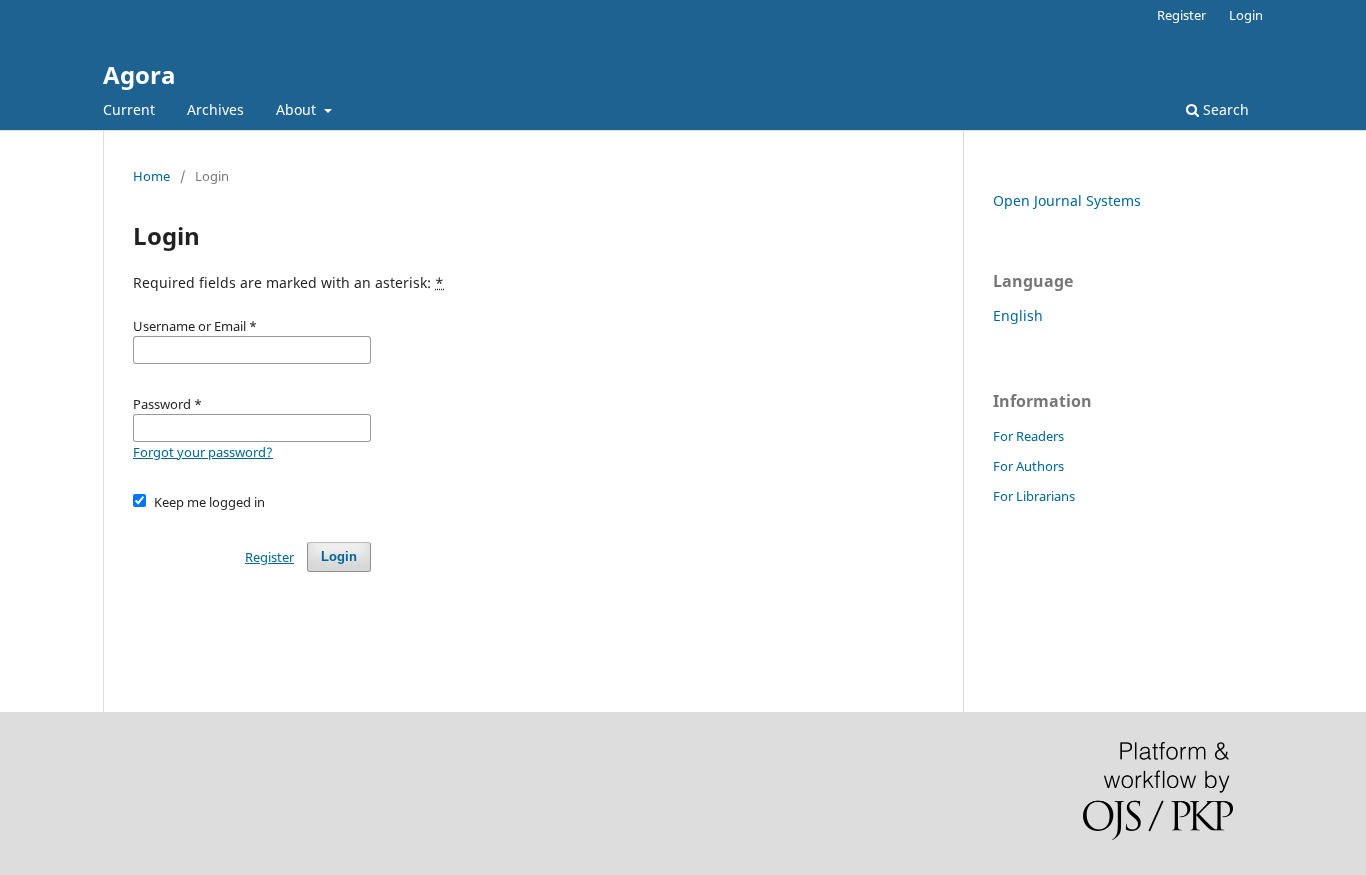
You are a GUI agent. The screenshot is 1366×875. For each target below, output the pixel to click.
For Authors (1028, 466)
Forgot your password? (203, 452)
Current (129, 109)
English (1018, 315)
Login (1246, 15)
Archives (215, 109)
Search (1224, 109)
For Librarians (1034, 496)
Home (151, 176)
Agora (139, 74)
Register (1181, 15)
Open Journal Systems (1067, 200)
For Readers (1028, 436)
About (298, 109)
